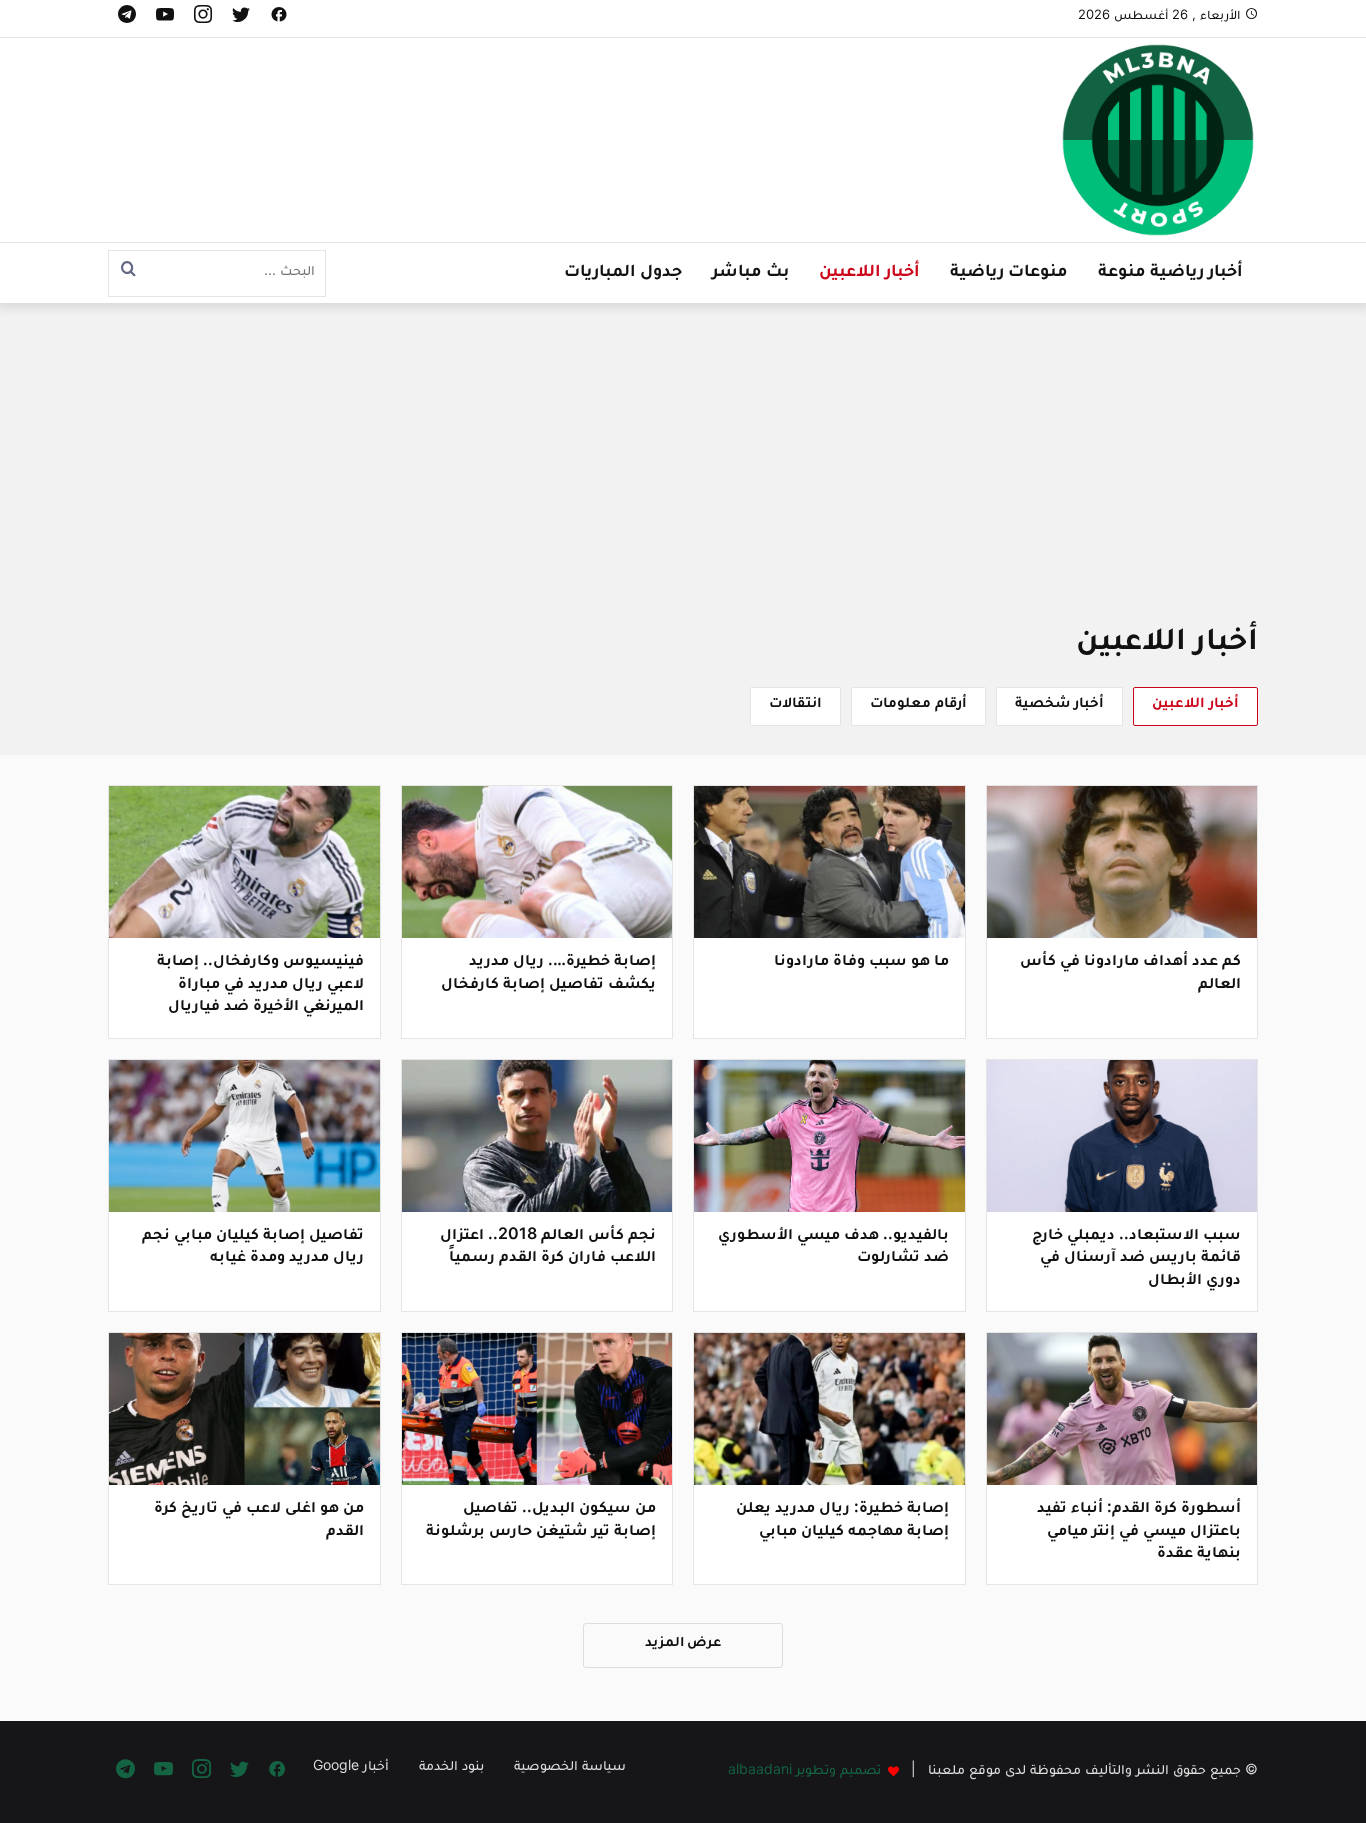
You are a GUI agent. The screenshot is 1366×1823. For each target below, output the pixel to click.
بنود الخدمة (451, 1768)
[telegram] (127, 18)
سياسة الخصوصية (570, 1768)
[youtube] (165, 18)
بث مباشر (750, 273)
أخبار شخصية (1059, 704)
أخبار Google (351, 1768)
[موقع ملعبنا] (1158, 142)
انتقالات (795, 704)
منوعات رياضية (1009, 273)
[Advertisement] (683, 477)
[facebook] (279, 18)
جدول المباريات (623, 273)
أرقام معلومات (918, 704)
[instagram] (203, 18)
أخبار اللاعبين (869, 273)
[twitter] (241, 18)
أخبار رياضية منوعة (1170, 273)
